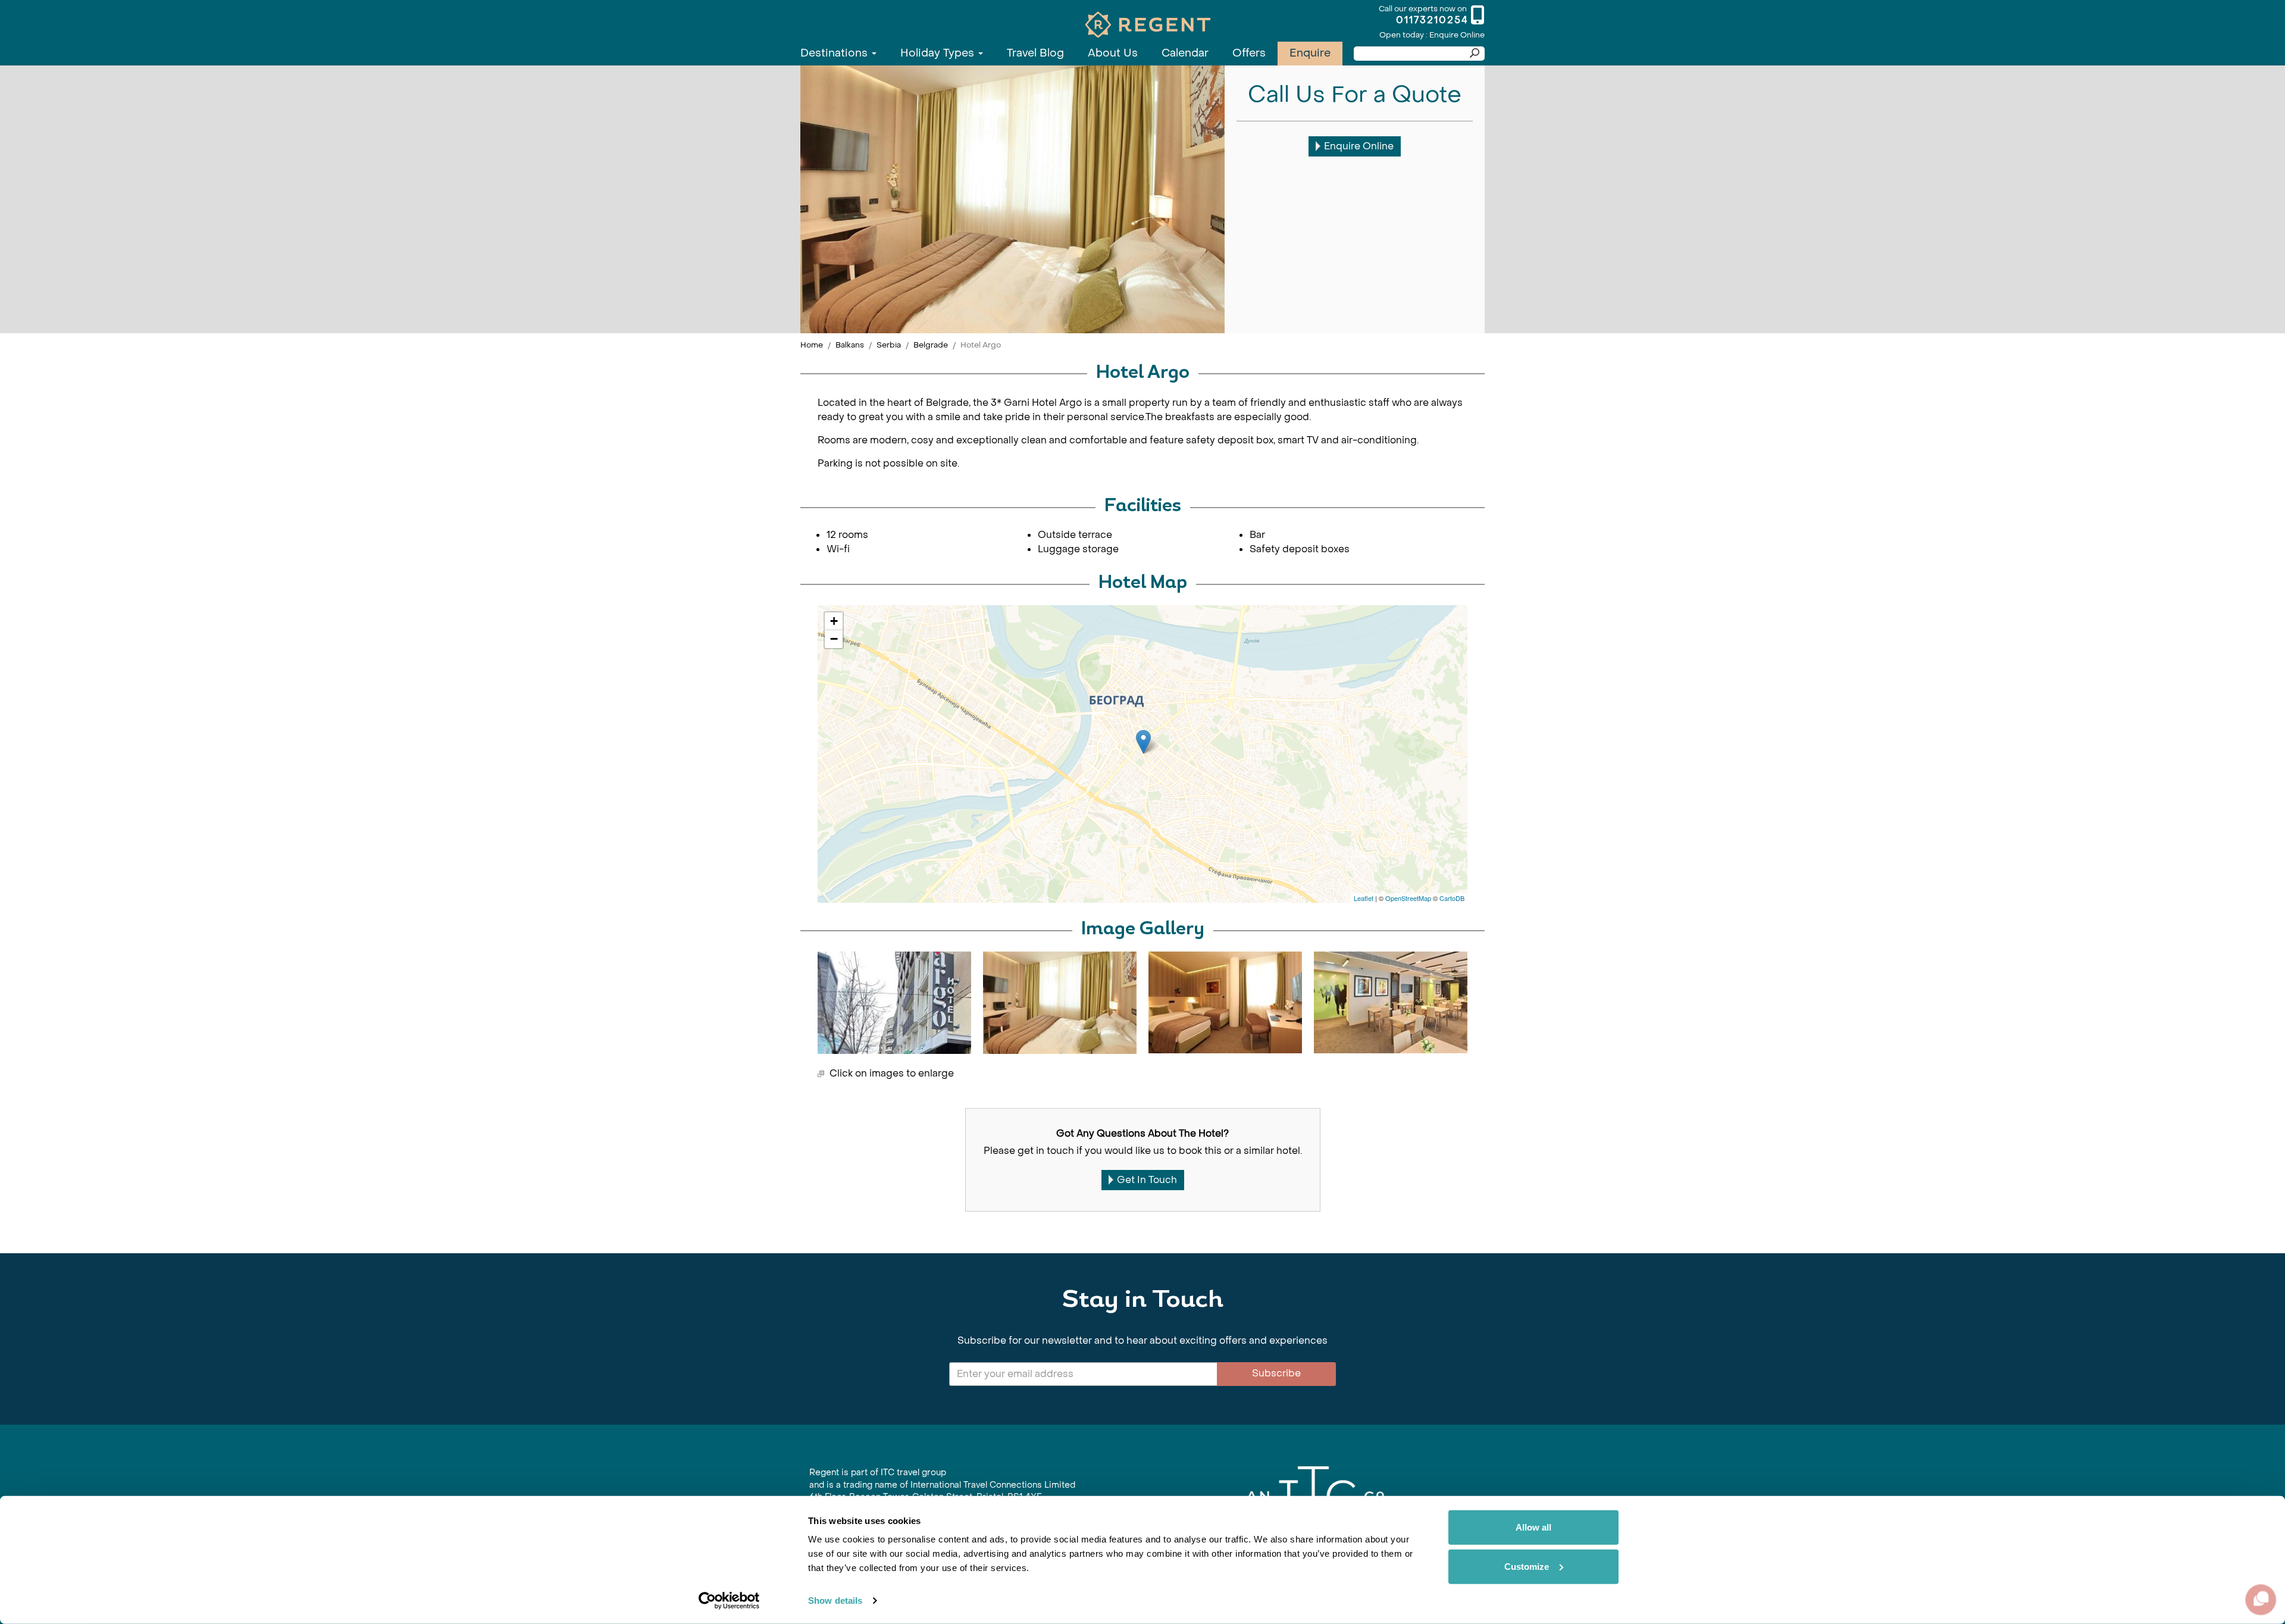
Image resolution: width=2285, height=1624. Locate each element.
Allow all (1533, 1527)
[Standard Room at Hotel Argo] (1060, 1003)
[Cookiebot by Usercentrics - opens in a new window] (729, 1601)
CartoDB (1452, 898)
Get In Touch (1147, 1180)
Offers (1249, 53)
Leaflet (1364, 898)
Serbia (889, 345)
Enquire (1310, 53)
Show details (835, 1600)
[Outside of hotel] (894, 1003)
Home (812, 345)
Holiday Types (939, 53)
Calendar (1185, 53)
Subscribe (1276, 1373)
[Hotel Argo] (1143, 742)
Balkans (850, 345)
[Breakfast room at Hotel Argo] (1391, 1002)
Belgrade (931, 345)
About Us (1113, 53)
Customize (1527, 1566)
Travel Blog (1035, 53)
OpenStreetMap (1408, 898)
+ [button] (834, 621)
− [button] (834, 639)
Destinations (835, 53)
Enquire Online (1359, 146)
